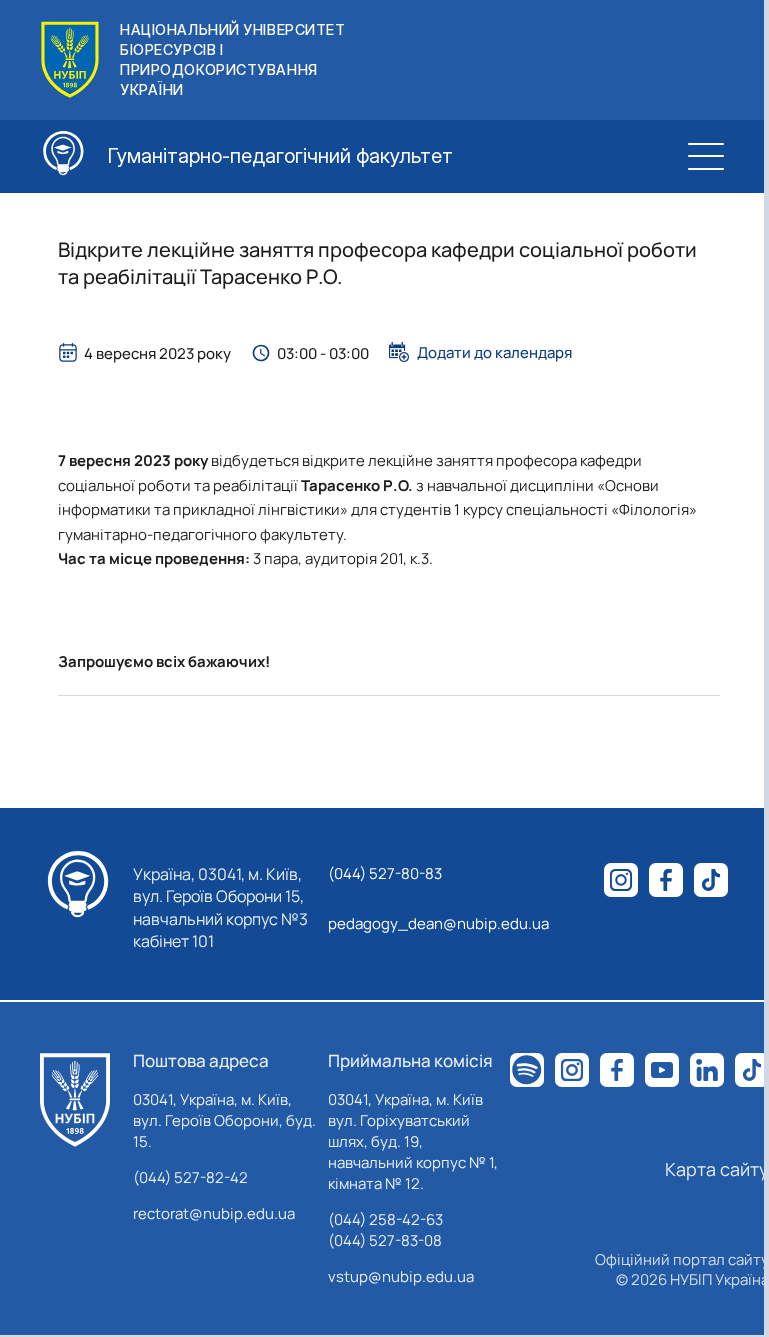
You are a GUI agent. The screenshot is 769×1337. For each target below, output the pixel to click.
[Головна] (75, 1100)
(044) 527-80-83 (385, 873)
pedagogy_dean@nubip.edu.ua (438, 923)
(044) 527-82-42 (190, 1177)
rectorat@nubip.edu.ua (214, 1213)
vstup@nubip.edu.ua (401, 1276)
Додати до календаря (494, 352)
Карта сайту (717, 1169)
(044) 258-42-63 (385, 1219)
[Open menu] (706, 156)
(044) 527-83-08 (385, 1240)
